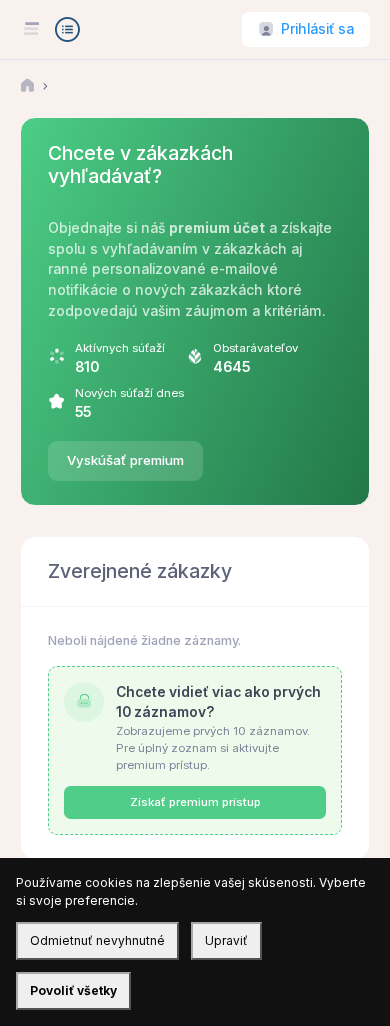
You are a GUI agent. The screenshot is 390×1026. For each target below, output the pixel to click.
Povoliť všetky (73, 990)
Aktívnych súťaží (120, 348)
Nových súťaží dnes (129, 393)
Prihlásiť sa (317, 29)
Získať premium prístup (195, 802)
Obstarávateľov (255, 348)
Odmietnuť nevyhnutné (97, 940)
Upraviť (226, 940)
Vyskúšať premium (125, 460)
